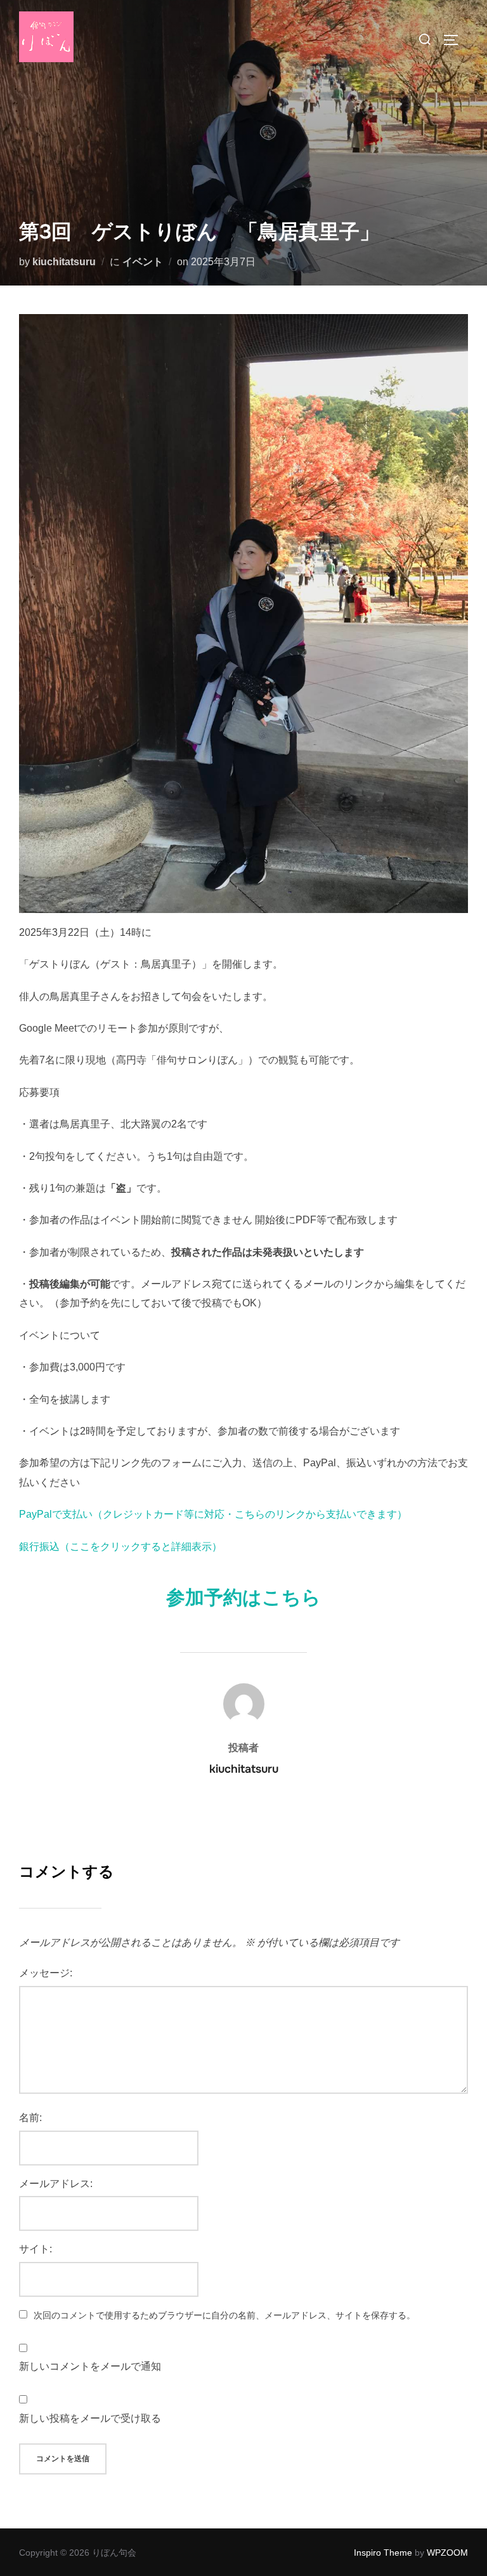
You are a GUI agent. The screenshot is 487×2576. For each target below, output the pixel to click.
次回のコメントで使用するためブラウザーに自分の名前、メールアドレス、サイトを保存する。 (224, 2315)
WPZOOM (447, 2553)
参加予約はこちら (243, 1598)
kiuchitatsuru (64, 262)
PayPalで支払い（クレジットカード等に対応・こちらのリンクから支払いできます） (213, 1514)
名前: (30, 2118)
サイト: (36, 2249)
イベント (143, 262)
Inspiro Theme (383, 2553)
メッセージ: (46, 1973)
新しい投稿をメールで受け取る (90, 2418)
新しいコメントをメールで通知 (90, 2366)
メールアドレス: (56, 2184)
